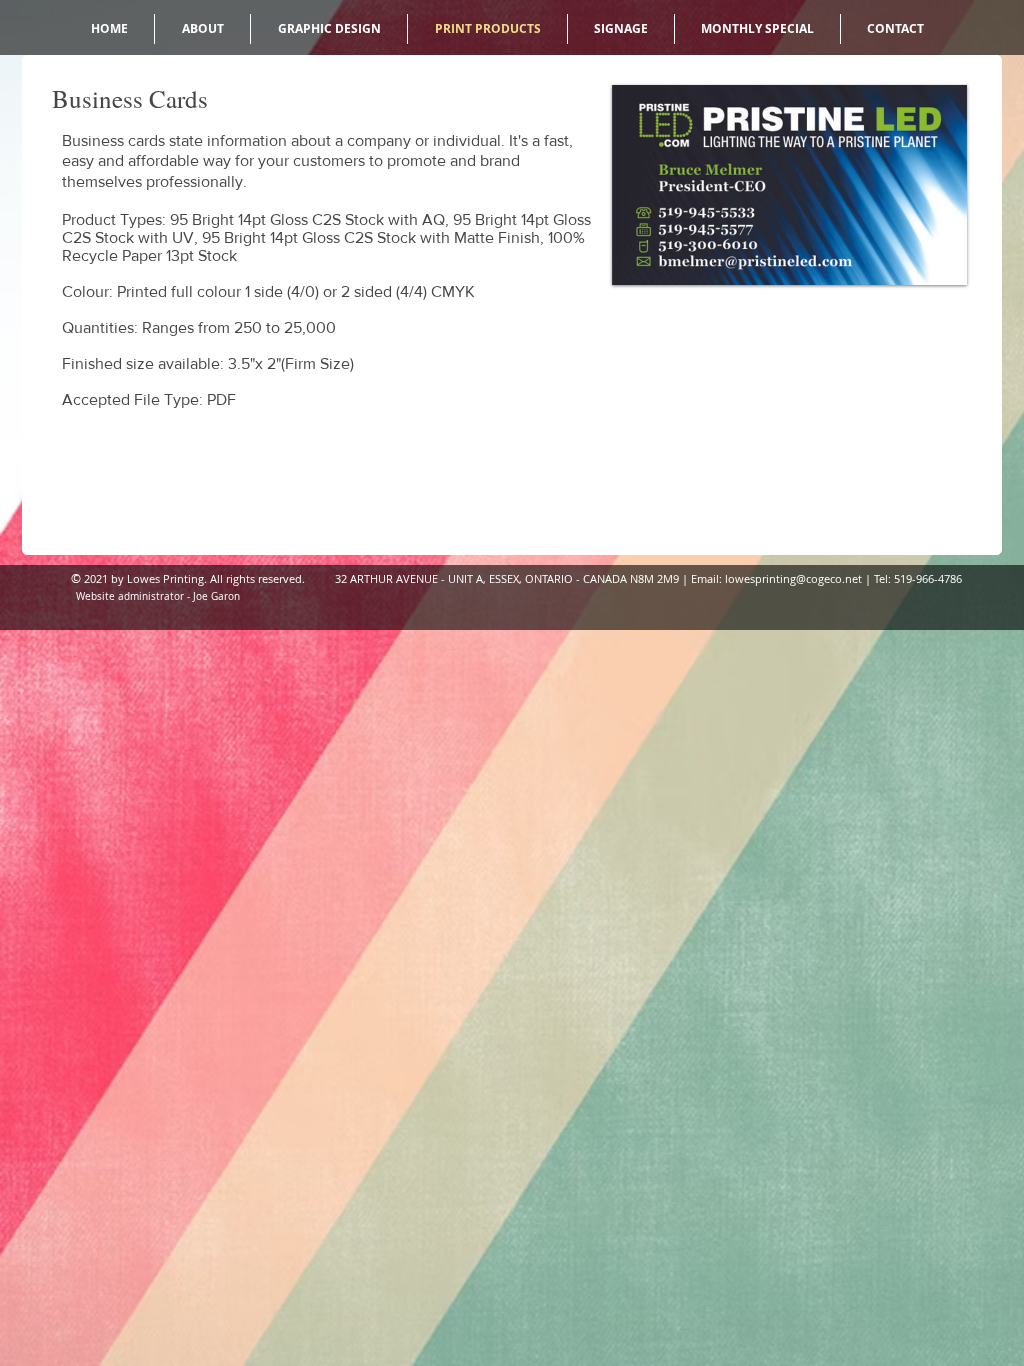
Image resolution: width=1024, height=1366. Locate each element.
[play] (925, 267)
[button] (789, 185)
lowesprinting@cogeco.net (793, 578)
